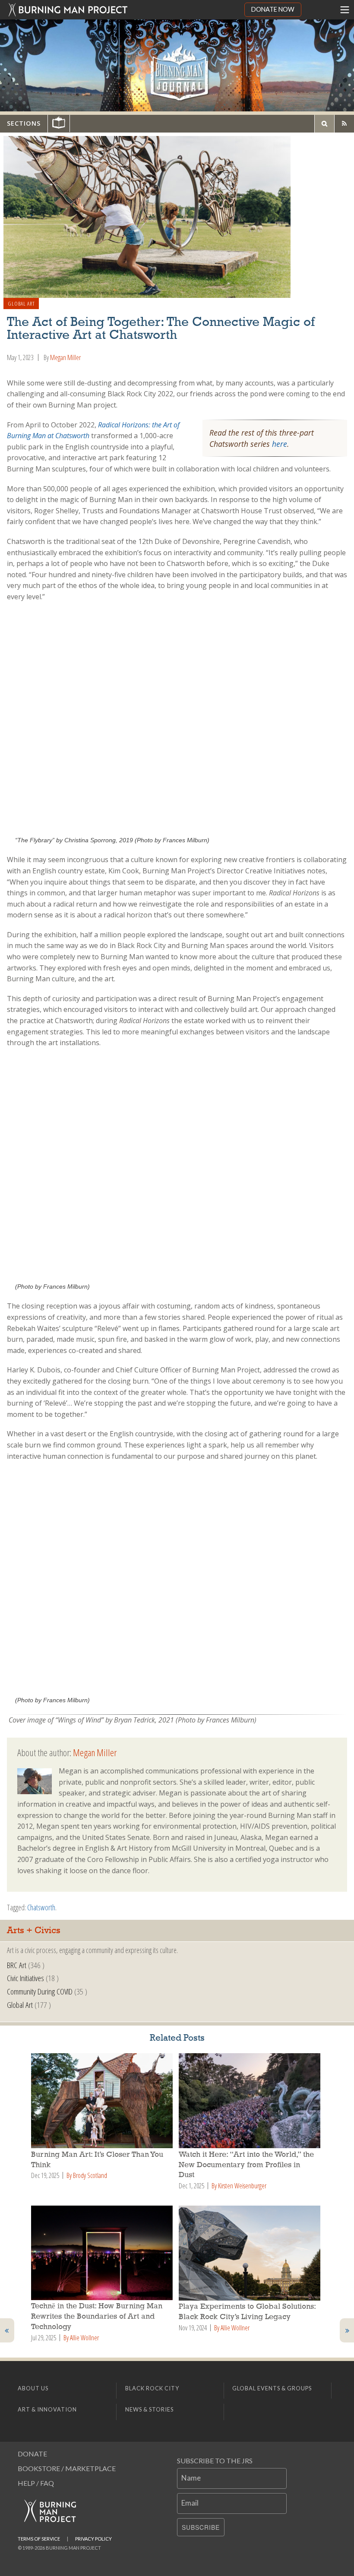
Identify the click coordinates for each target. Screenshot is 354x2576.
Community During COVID (40, 1991)
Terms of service (39, 2539)
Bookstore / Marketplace (67, 2468)
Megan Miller (65, 357)
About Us (33, 2388)
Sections (24, 123)
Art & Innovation (47, 2409)
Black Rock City (152, 2388)
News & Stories (149, 2409)
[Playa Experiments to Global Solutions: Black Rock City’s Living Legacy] (251, 2253)
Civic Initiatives (25, 1978)
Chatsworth (41, 1907)
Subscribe (201, 2527)
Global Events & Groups (272, 2388)
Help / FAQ (36, 2483)
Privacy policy (93, 2539)
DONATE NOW (273, 9)
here (280, 444)
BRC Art (17, 1965)
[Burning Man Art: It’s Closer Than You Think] (103, 2101)
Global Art (21, 303)
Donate (32, 2454)
